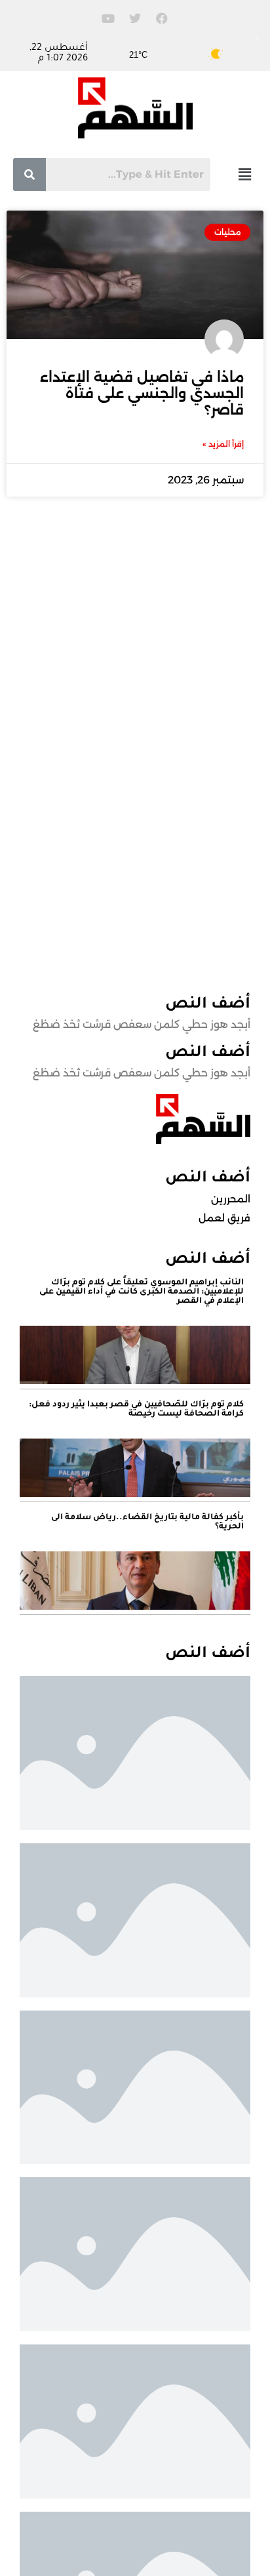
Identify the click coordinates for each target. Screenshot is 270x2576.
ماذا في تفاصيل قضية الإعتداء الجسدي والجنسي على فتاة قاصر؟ (142, 393)
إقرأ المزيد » (223, 444)
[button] (244, 174)
